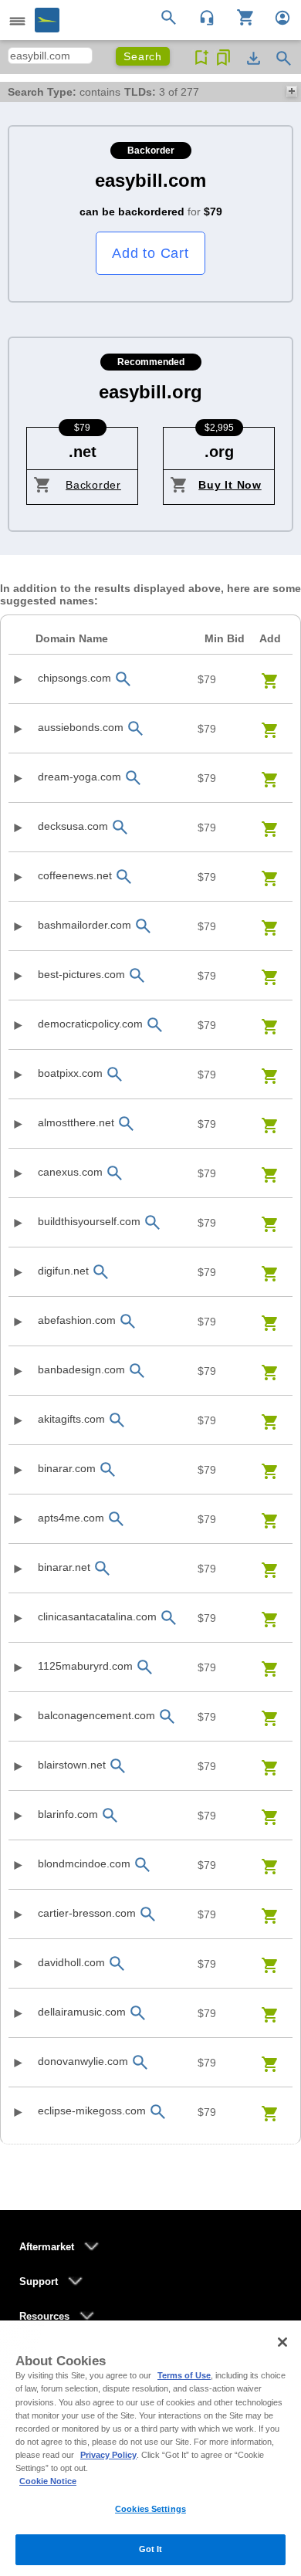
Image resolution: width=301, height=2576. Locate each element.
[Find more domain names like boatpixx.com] (115, 1074)
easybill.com (150, 180)
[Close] (282, 2342)
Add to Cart (150, 253)
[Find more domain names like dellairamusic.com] (138, 2013)
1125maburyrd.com (85, 1666)
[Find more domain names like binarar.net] (103, 1568)
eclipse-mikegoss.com (92, 2111)
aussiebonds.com (81, 727)
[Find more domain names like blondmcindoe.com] (143, 1865)
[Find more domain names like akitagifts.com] (117, 1420)
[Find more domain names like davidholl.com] (117, 1963)
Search (143, 56)
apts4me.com (71, 1518)
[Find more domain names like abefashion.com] (128, 1321)
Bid (225, 638)
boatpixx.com (70, 1073)
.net (83, 452)
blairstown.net (72, 1765)
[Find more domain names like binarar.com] (108, 1469)
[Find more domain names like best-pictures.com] (137, 975)
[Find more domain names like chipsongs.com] (123, 679)
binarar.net (64, 1567)
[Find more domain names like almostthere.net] (127, 1124)
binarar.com (67, 1468)
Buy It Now (230, 485)
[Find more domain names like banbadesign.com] (137, 1371)
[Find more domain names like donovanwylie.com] (140, 2062)
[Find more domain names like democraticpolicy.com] (155, 1025)
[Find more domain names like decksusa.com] (120, 827)
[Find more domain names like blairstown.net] (118, 1766)
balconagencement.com (96, 1715)
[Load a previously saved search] (223, 58)
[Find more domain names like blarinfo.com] (110, 1815)
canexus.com (70, 1172)
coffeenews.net (75, 875)
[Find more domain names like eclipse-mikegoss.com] (158, 2112)
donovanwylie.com (83, 2061)
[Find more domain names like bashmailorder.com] (144, 926)
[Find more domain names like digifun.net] (101, 1272)
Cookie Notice (48, 2481)
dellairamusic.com (82, 2012)
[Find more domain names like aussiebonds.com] (136, 728)
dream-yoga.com (79, 777)
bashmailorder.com (85, 925)
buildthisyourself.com (89, 1221)
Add (270, 638)
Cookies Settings (150, 2509)
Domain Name (72, 638)
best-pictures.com (81, 974)
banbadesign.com (81, 1369)
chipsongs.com (74, 678)
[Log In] (276, 16)
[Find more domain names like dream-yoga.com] (134, 778)
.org (219, 452)
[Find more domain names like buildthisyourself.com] (153, 1222)
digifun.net (63, 1271)
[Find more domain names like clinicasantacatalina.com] (169, 1618)
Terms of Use (184, 2375)
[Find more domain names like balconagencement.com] (167, 1716)
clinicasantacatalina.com (97, 1616)
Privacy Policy (108, 2455)
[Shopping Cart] (240, 16)
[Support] (202, 16)
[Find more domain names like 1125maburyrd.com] (145, 1667)
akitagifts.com (71, 1419)
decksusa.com (73, 826)
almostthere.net (76, 1122)
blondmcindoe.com (84, 1863)
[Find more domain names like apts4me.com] (117, 1519)
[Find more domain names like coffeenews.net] (124, 877)
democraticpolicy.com (90, 1024)
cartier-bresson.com (87, 1913)
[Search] (171, 16)
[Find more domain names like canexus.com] (115, 1173)
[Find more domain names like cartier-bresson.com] (148, 1914)
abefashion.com (77, 1320)
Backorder (93, 485)
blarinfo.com (68, 1814)
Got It (151, 2549)
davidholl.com (71, 1962)
